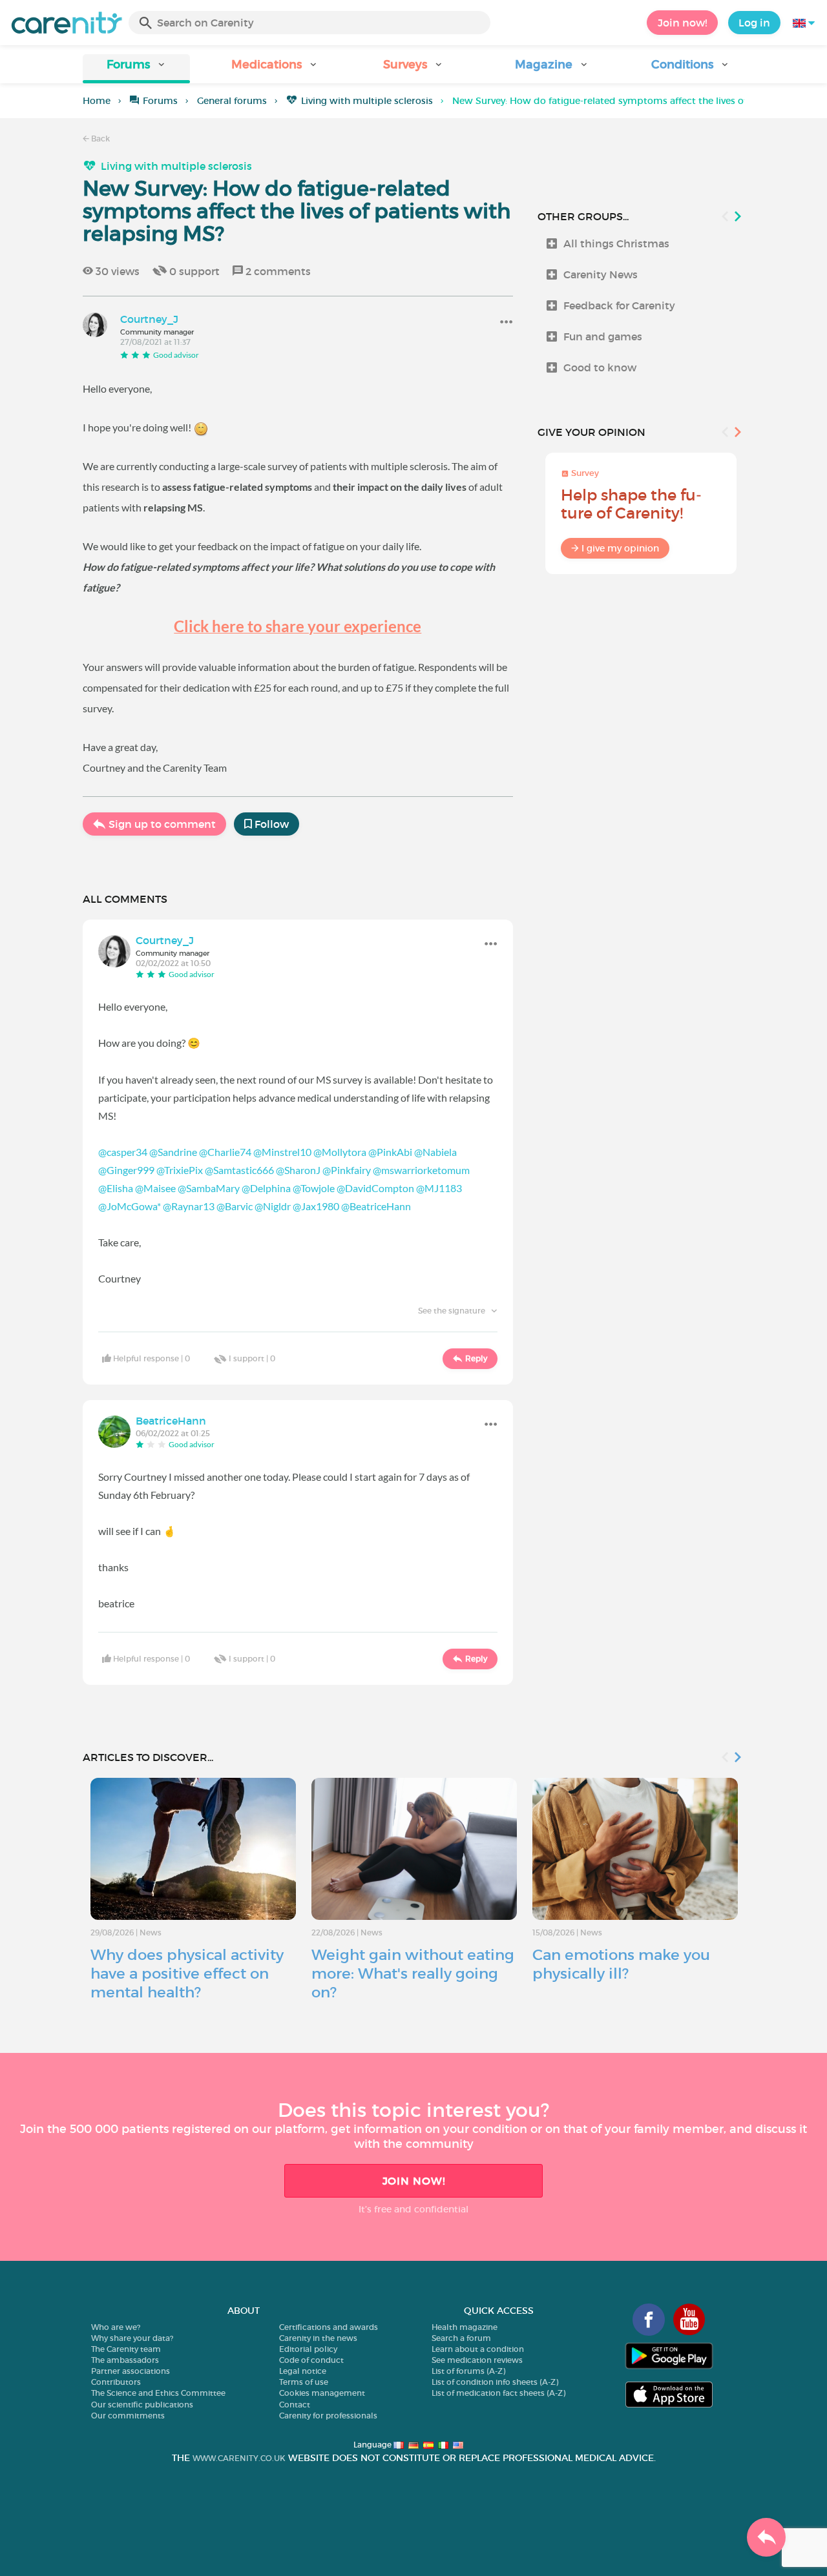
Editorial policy (308, 2349)
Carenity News (601, 274)
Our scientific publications (142, 2405)
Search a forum (461, 2338)
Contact (295, 2405)
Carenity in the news (318, 2338)
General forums (232, 101)
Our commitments (128, 2416)
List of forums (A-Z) (468, 2371)
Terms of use (304, 2382)
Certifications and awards (329, 2327)
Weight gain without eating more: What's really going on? (413, 1973)
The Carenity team (126, 2349)
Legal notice (303, 2371)
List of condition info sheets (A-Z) (495, 2382)
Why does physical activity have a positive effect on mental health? (187, 1973)
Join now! (682, 23)
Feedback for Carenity (619, 305)
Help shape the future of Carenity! (631, 504)
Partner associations (131, 2371)
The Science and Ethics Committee (158, 2393)
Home (97, 101)
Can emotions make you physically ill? (621, 1964)
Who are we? (116, 2327)
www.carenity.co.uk (239, 2458)
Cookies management (322, 2393)
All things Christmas (616, 243)
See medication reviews (477, 2360)
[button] (136, 69)
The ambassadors (125, 2360)
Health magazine (465, 2327)
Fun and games (603, 336)
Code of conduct (311, 2360)
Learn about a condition (478, 2349)
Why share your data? (132, 2338)
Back (99, 139)
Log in (754, 23)
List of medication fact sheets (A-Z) (498, 2393)
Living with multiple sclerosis (367, 101)
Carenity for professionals (328, 2416)
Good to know (600, 367)
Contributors (116, 2382)
